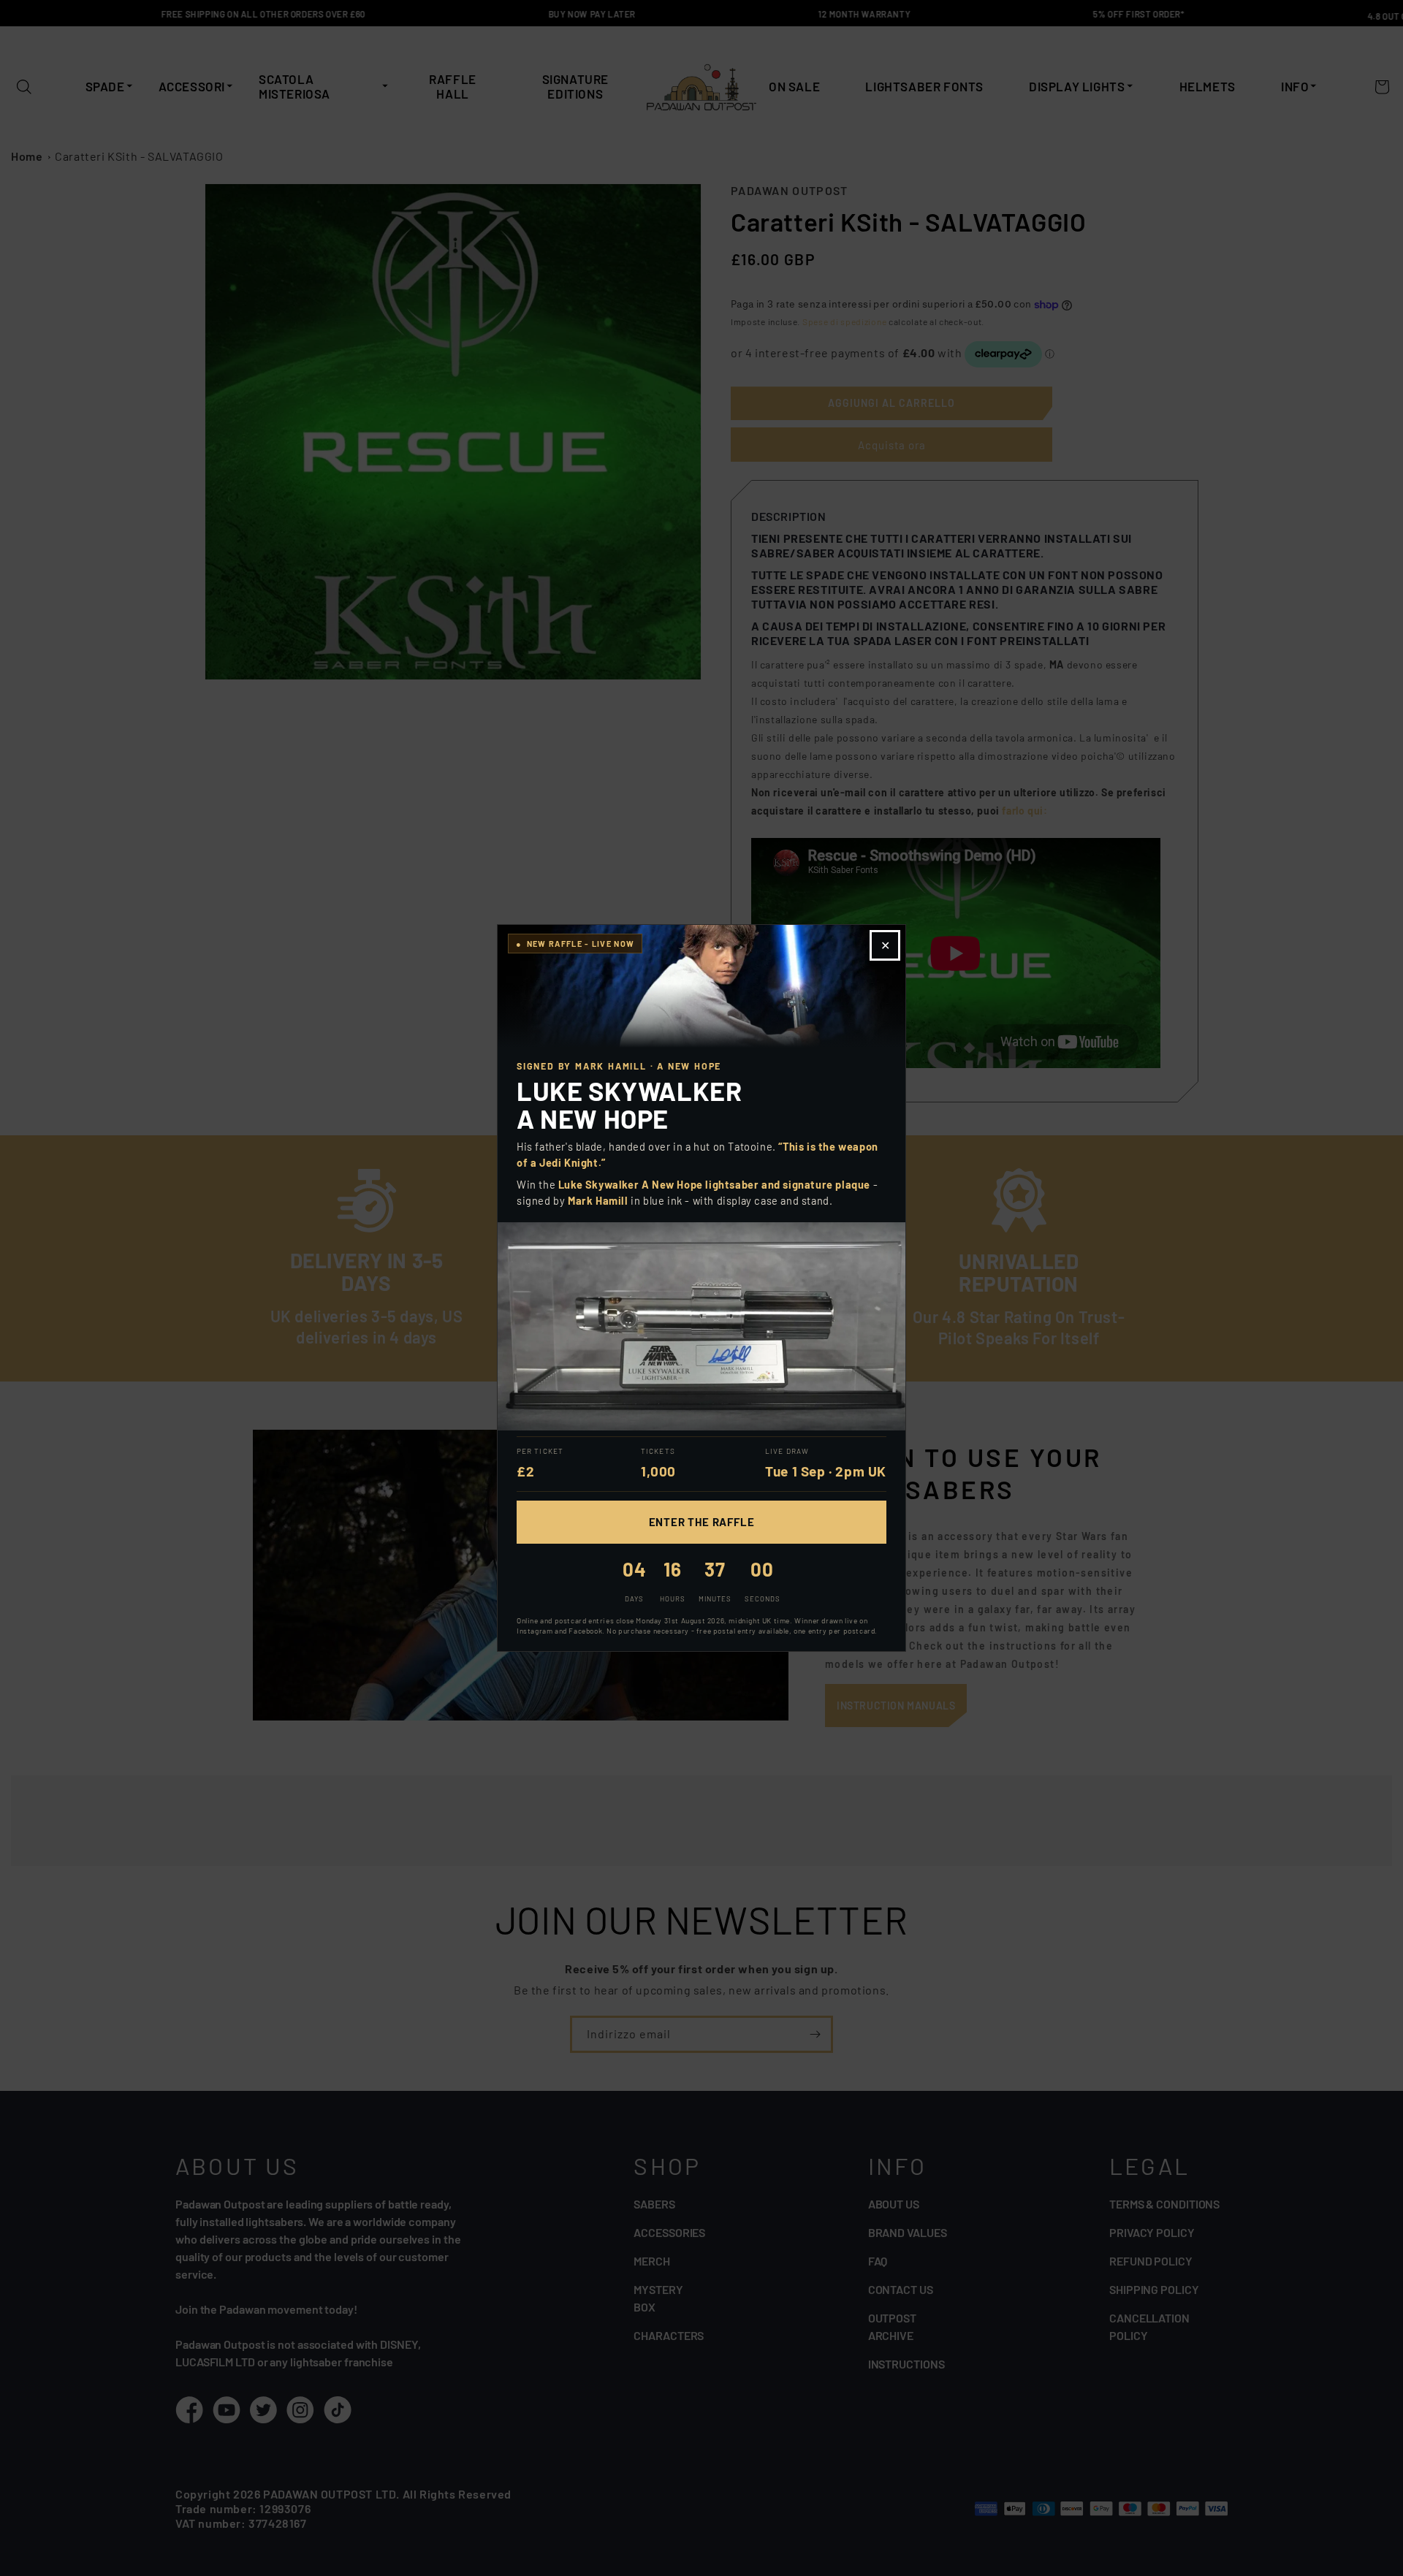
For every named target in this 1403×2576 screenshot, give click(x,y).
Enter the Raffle (702, 1522)
